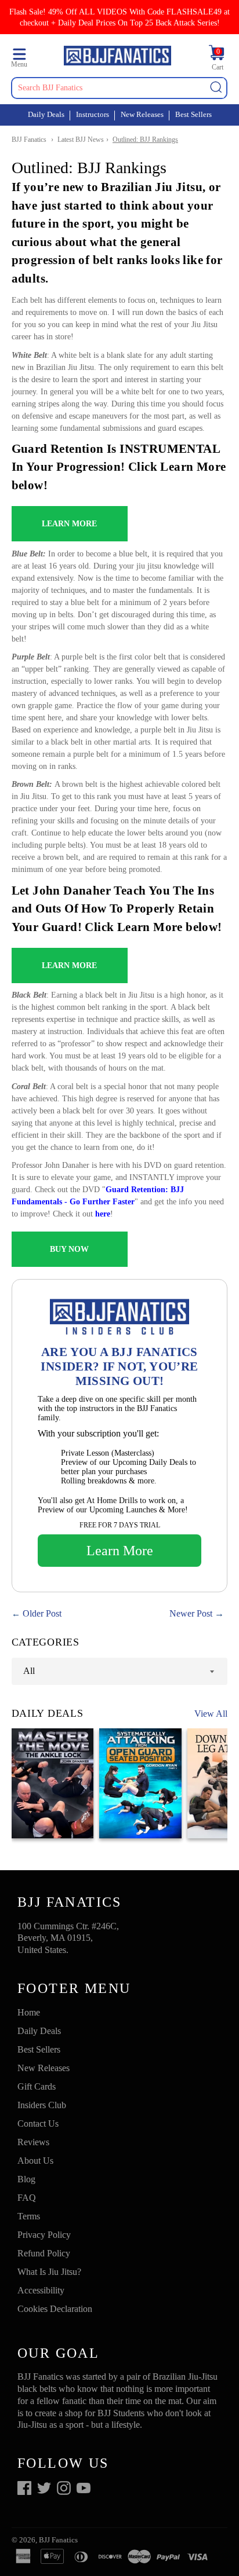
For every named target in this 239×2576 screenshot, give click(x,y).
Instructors (93, 114)
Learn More (120, 1551)
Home (29, 2012)
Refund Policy (44, 2253)
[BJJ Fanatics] (117, 57)
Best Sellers (193, 114)
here (103, 1214)
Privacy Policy (44, 2235)
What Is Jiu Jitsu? (49, 2272)
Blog (26, 2179)
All (29, 1671)
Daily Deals (46, 114)
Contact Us (38, 2124)
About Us (35, 2161)
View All (211, 1714)
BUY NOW (69, 1249)
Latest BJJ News (81, 140)
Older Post (42, 1613)
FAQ (27, 2198)
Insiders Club (42, 2105)
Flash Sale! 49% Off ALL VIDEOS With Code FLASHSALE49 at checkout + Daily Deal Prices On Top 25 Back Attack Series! (119, 17)
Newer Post (191, 1613)
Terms (29, 2216)
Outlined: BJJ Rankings (145, 140)
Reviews (33, 2142)
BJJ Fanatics (29, 140)
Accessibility (41, 2290)
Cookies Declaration (55, 2309)
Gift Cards (37, 2086)
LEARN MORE (69, 524)
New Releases (142, 114)
